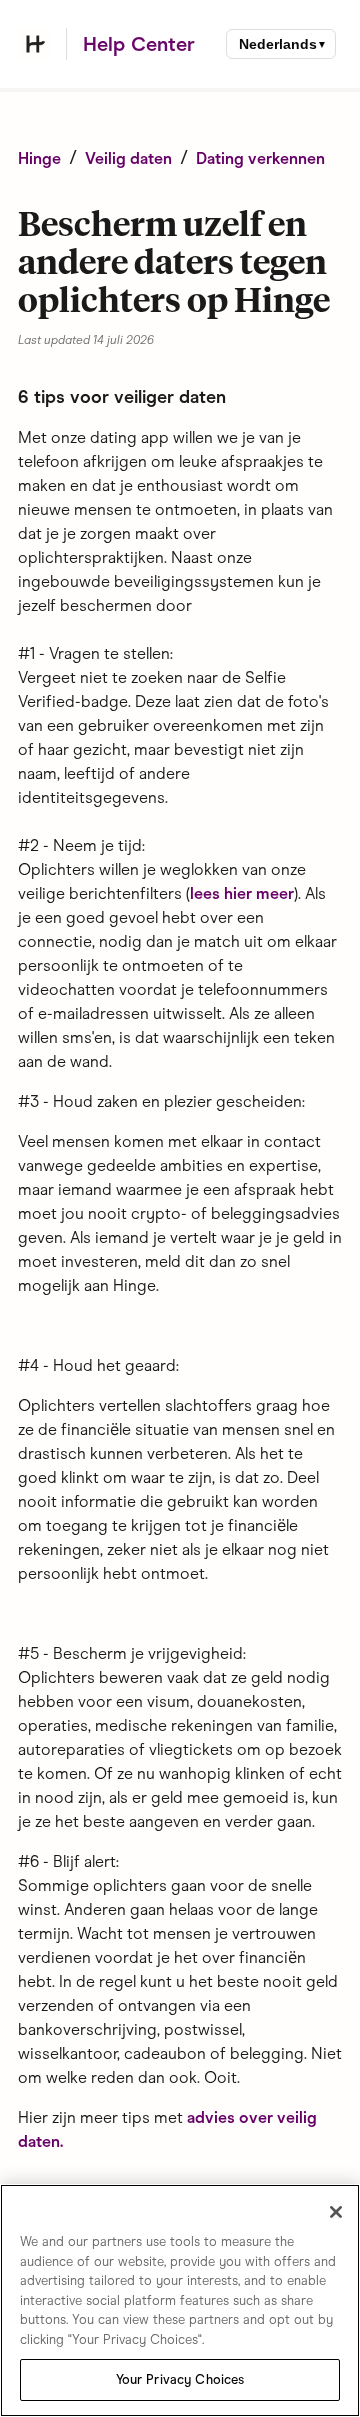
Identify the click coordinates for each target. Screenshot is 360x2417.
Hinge (39, 158)
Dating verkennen (260, 158)
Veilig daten (128, 158)
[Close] (336, 2212)
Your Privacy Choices (180, 2379)
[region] (180, 2300)
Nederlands (278, 44)
